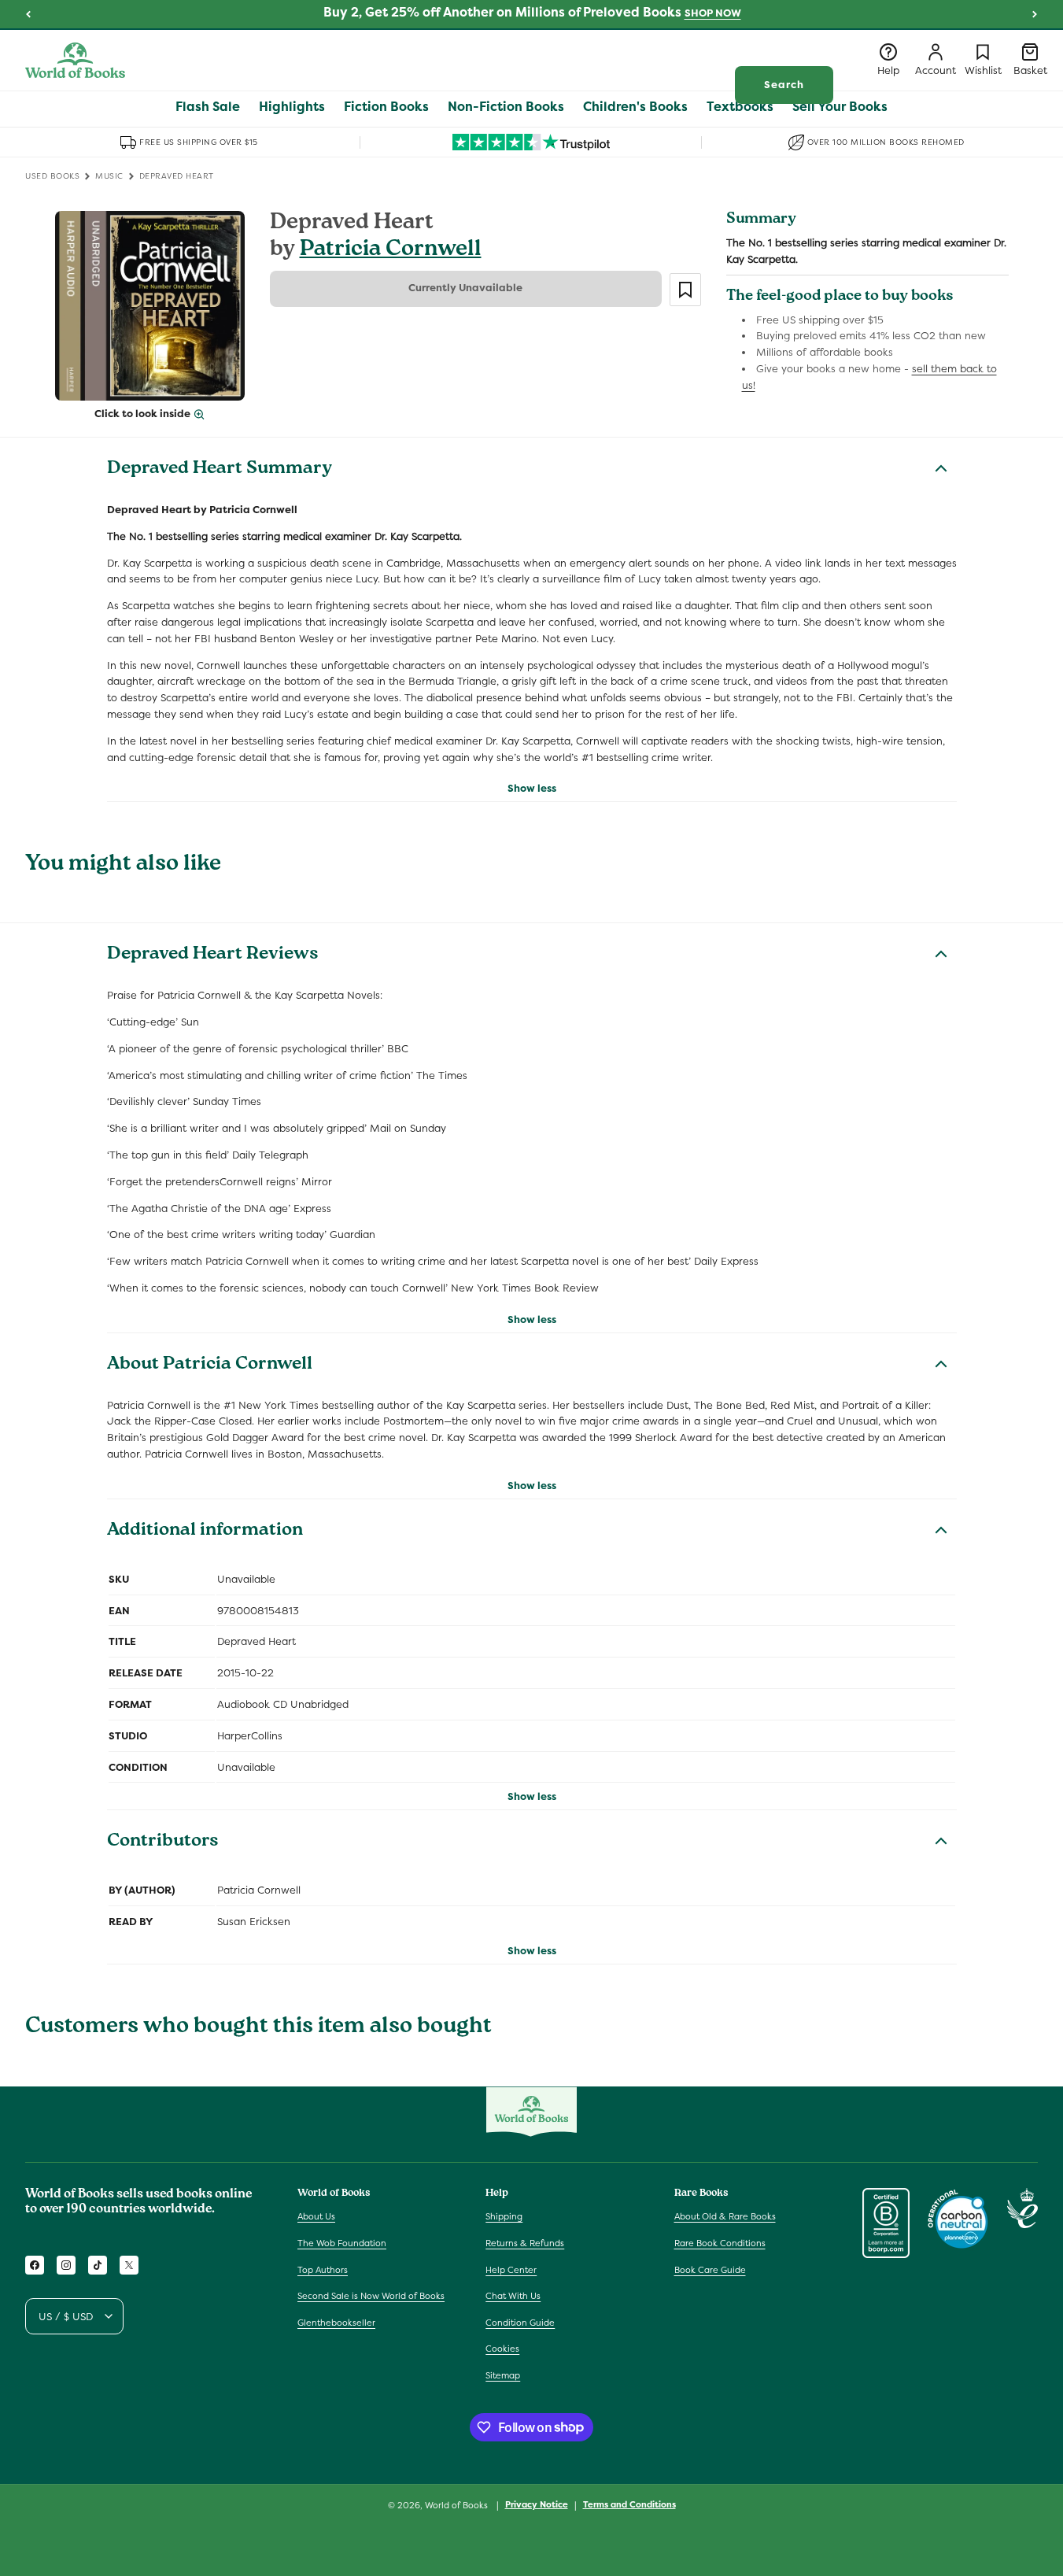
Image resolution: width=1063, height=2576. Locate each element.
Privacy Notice (537, 2504)
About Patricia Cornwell (210, 1366)
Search (784, 85)
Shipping (504, 2216)
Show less (532, 788)
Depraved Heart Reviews (213, 955)
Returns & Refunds (525, 2243)
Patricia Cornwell (391, 251)
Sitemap (503, 2375)
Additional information (205, 1532)
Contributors (163, 1842)
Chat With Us (513, 2296)
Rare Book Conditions (720, 2243)
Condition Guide (520, 2323)
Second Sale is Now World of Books (371, 2296)
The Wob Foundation (342, 2243)
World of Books (458, 2505)
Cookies (502, 2349)
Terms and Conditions (629, 2504)
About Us (316, 2216)
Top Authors (323, 2270)
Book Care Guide (710, 2270)
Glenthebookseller (336, 2323)
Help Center (511, 2270)
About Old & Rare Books (725, 2216)
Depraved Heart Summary (220, 470)
